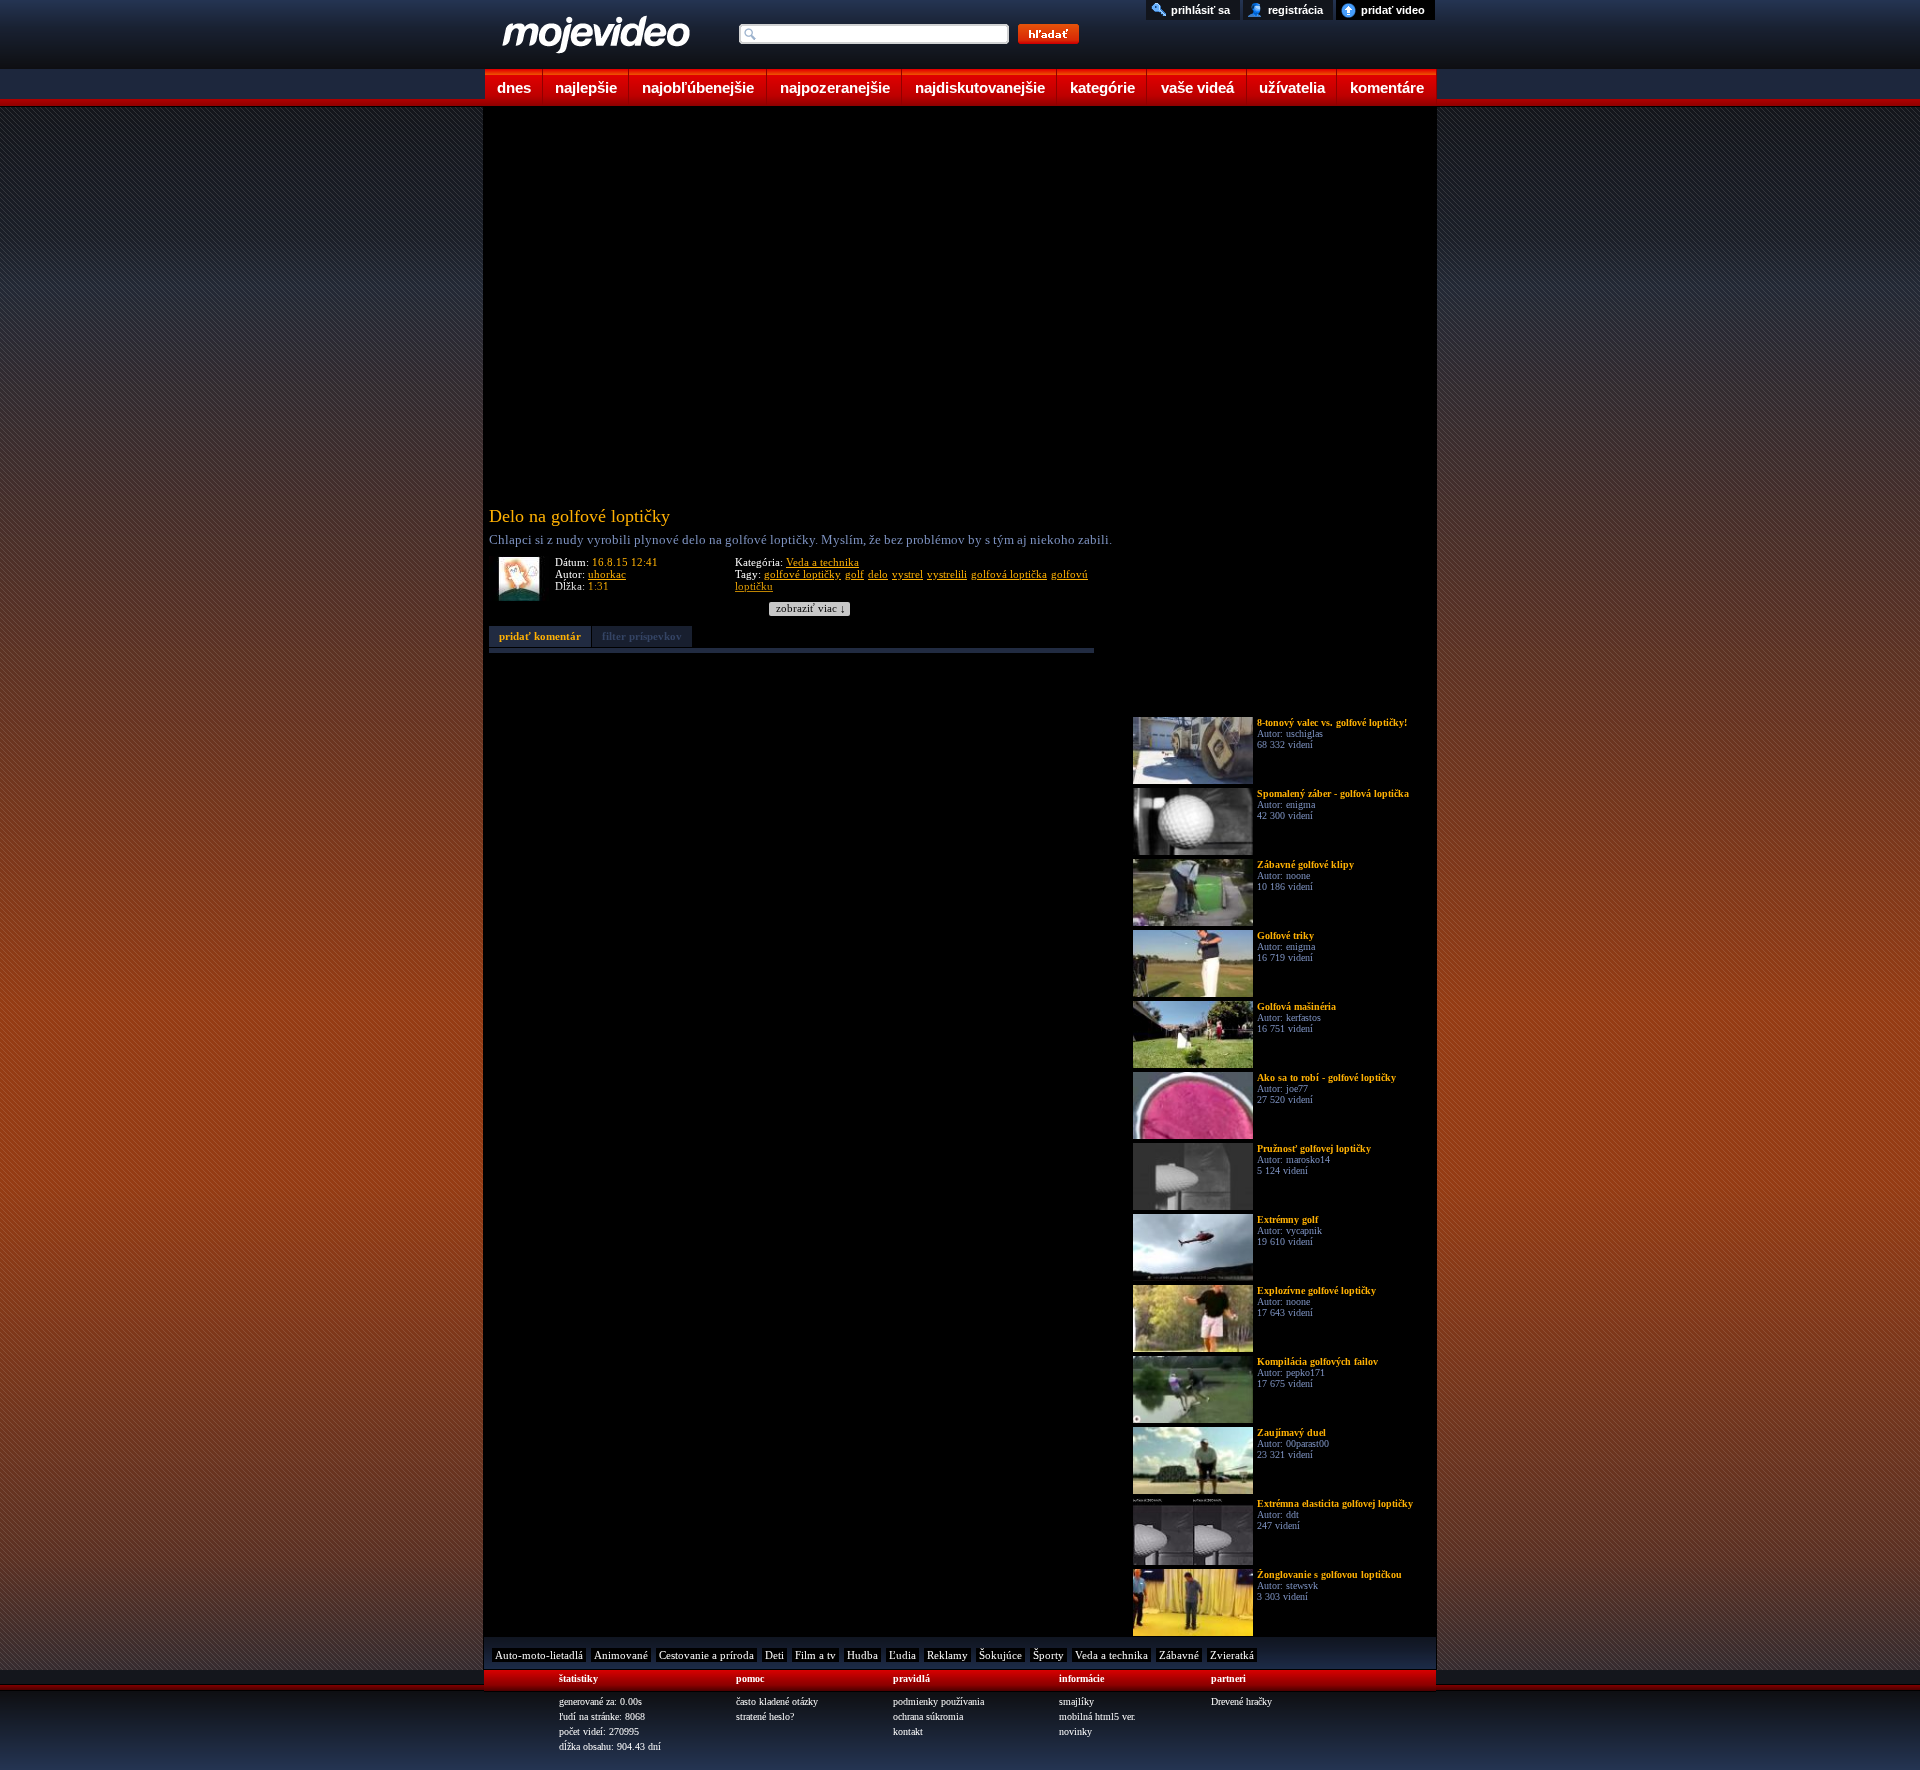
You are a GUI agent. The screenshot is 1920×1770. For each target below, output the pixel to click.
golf (854, 574)
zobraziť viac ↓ (811, 608)
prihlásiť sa (1200, 10)
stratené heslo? (765, 1716)
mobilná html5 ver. (1097, 1716)
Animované (621, 1655)
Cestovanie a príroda (706, 1655)
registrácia (1295, 10)
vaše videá (1197, 87)
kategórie (1102, 87)
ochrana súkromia (928, 1716)
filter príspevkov (642, 636)
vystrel (907, 574)
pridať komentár (540, 636)
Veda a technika (822, 562)
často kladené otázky (777, 1701)
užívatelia (1292, 87)
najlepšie (586, 87)
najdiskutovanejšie (980, 87)
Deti (774, 1655)
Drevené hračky (1241, 1701)
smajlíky (1076, 1701)
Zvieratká (1232, 1655)
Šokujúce (1000, 1655)
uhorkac (607, 574)
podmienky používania (938, 1701)
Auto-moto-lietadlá (539, 1655)
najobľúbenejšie (698, 87)
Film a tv (815, 1655)
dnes (514, 87)
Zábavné (1179, 1655)
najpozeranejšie (835, 87)
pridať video (1393, 10)
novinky (1075, 1731)
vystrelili (947, 574)
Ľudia (902, 1655)
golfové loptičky (802, 574)
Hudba (862, 1655)
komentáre (1387, 87)
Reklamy (947, 1655)
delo (878, 574)
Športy (1048, 1655)
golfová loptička (1009, 574)
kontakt (908, 1731)
